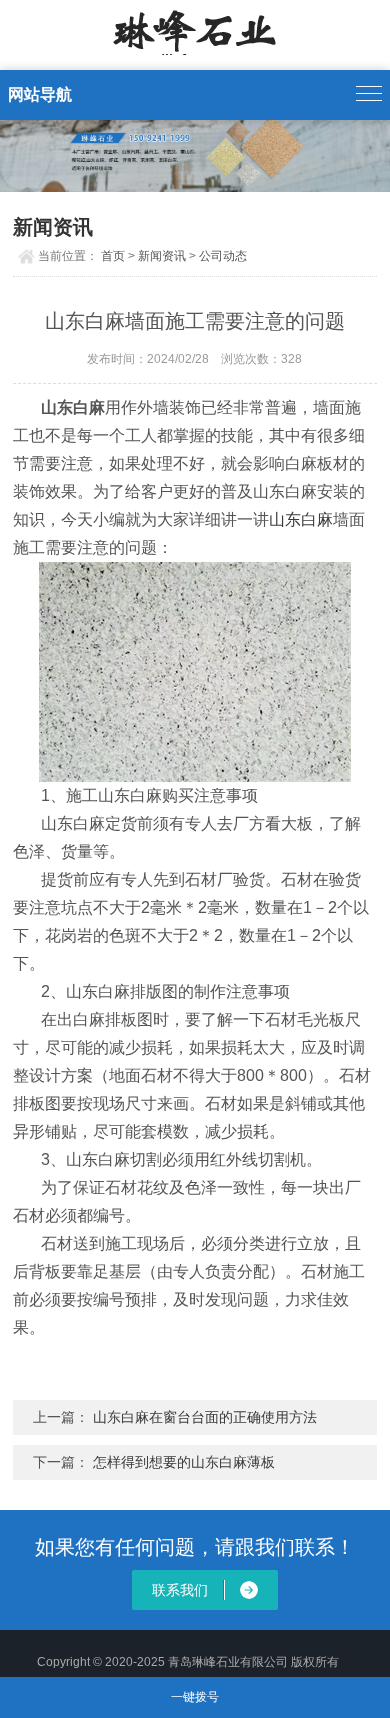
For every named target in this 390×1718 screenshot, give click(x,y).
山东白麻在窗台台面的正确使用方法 (203, 1417)
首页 (113, 256)
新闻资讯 (162, 256)
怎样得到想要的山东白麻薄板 (184, 1462)
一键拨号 (195, 1697)
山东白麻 (301, 519)
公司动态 (223, 256)
